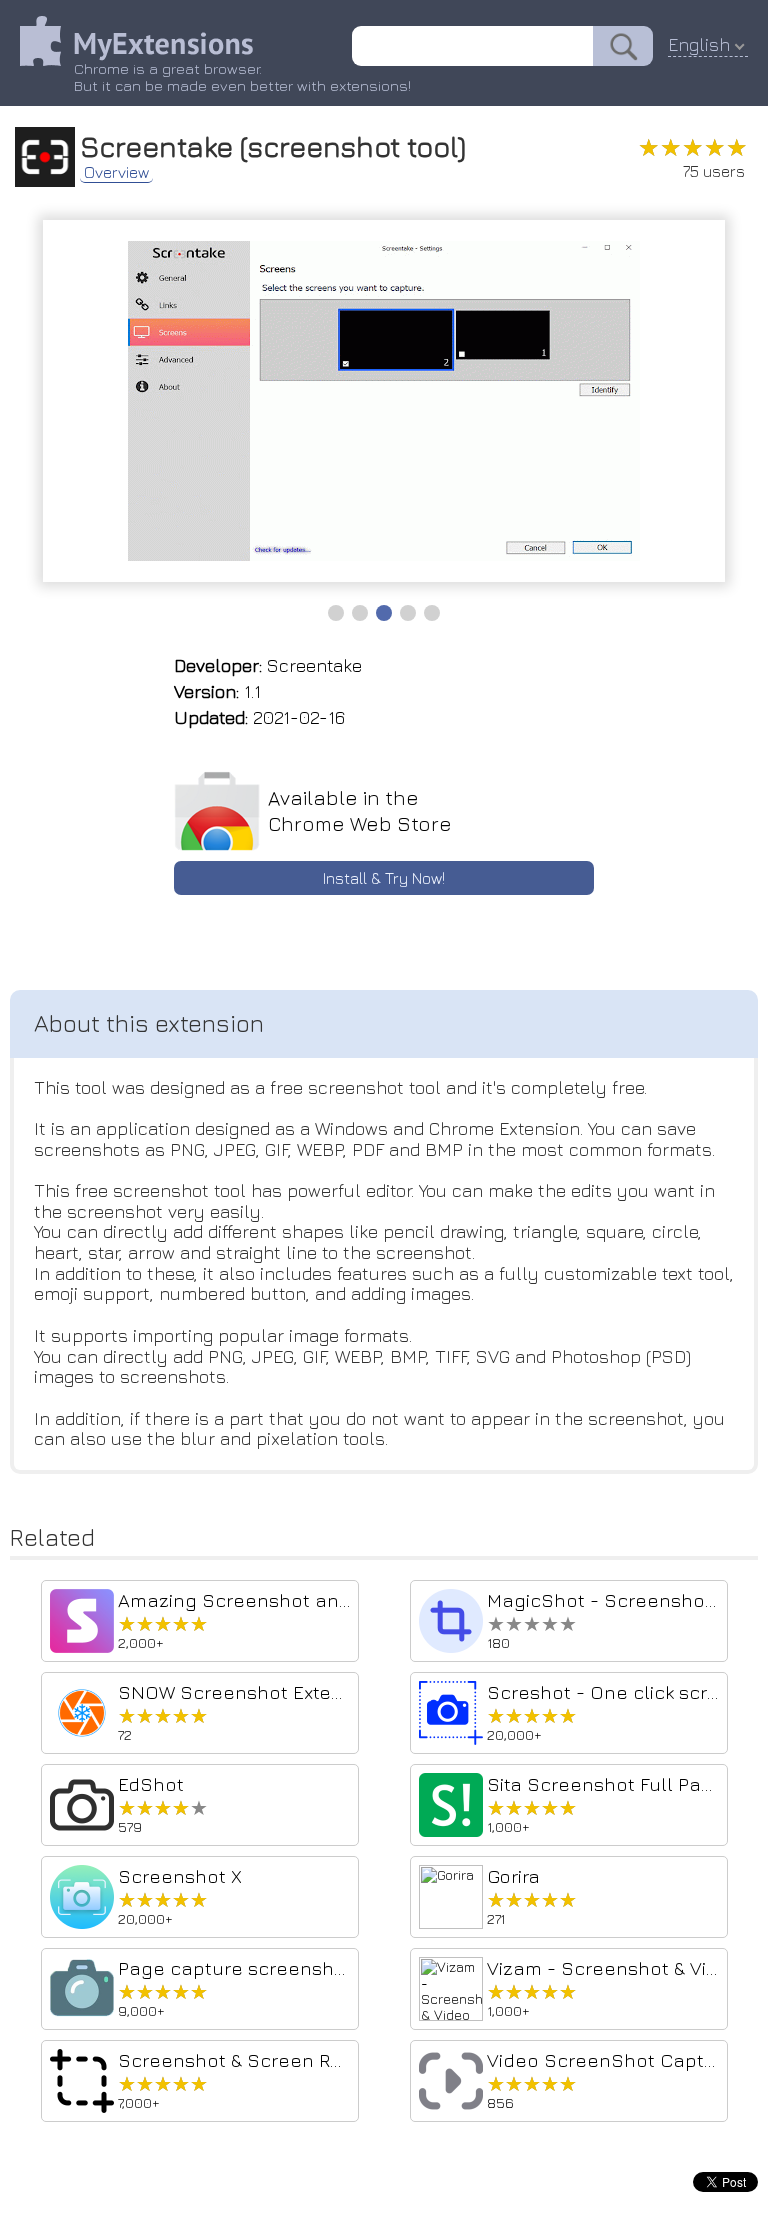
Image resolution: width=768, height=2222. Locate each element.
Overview (116, 172)
